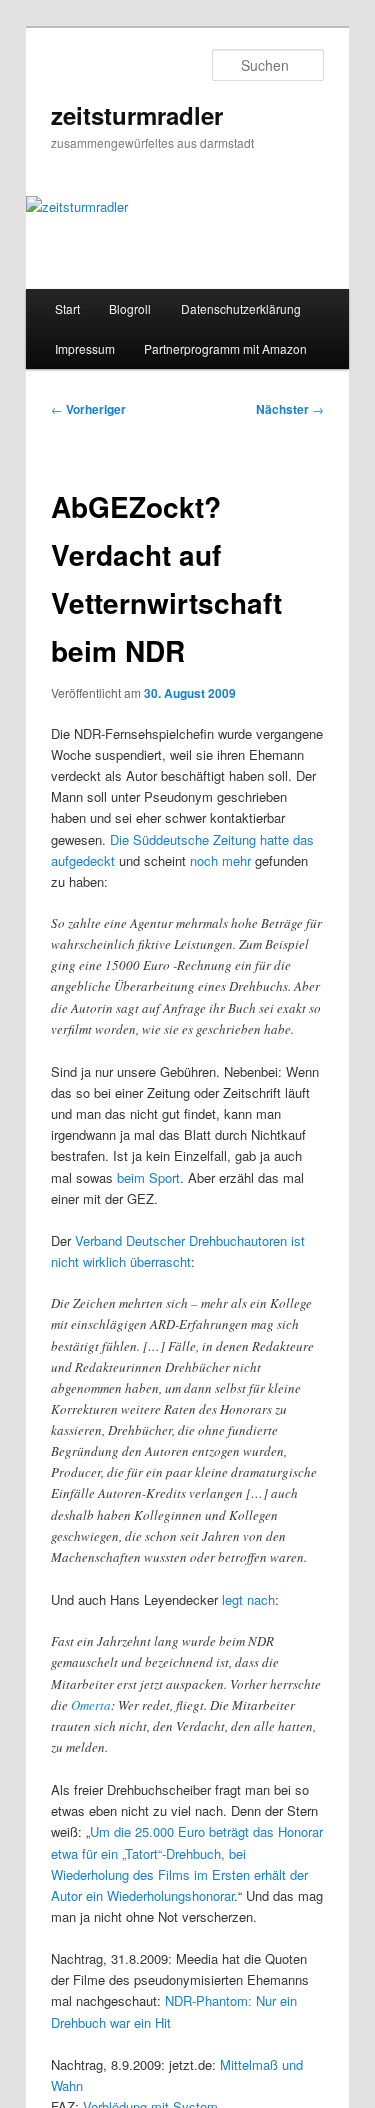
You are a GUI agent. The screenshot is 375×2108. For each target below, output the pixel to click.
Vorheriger (88, 409)
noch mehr (220, 860)
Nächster (290, 409)
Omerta (91, 1705)
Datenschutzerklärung (241, 308)
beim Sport (148, 1177)
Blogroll (130, 308)
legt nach (248, 1599)
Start (67, 308)
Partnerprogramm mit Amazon (225, 348)
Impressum (85, 348)
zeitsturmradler (137, 115)
